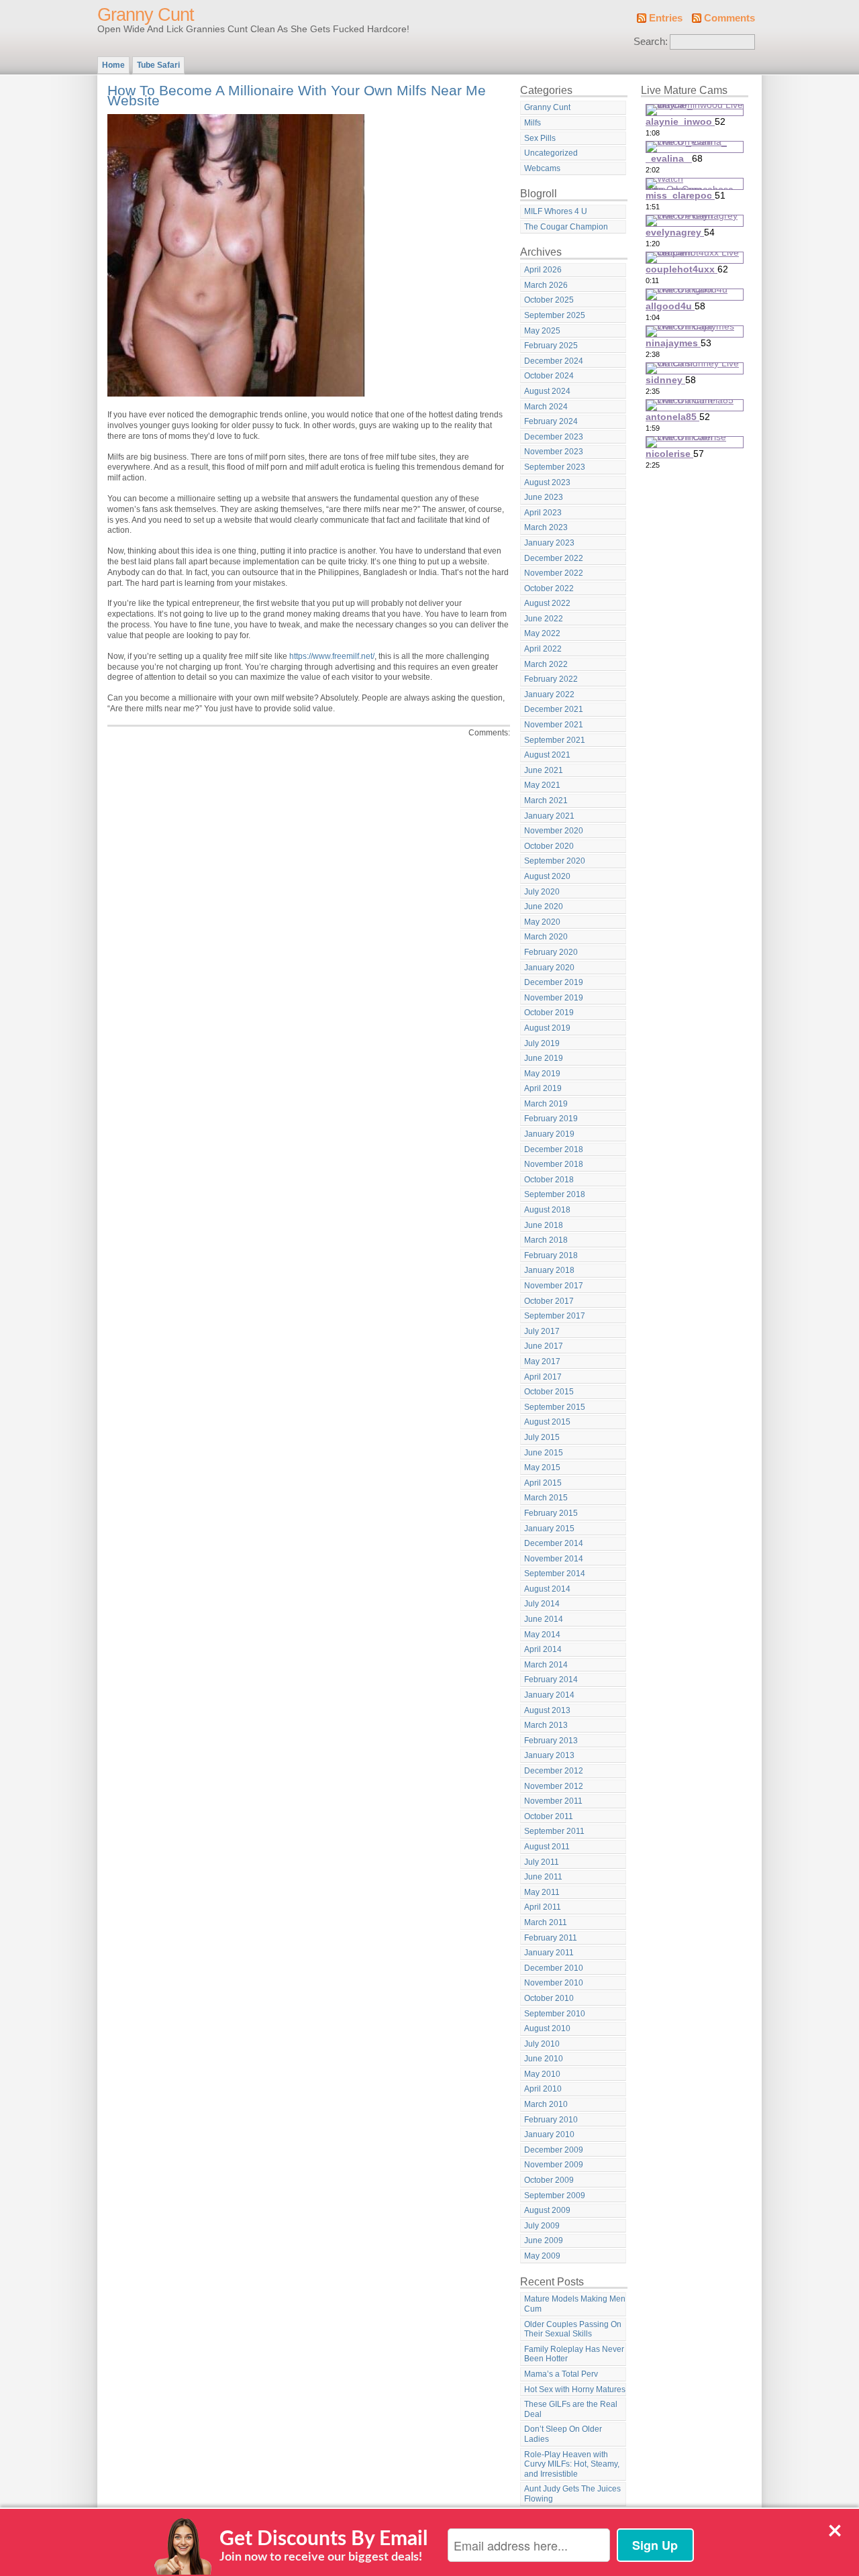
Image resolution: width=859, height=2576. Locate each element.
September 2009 (555, 2196)
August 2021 (547, 755)
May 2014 (542, 1635)
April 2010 (543, 2089)
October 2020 (549, 846)
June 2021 (544, 770)
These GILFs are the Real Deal (571, 2409)
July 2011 (542, 1862)
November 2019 (554, 998)
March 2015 (546, 1498)
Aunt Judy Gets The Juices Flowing (572, 2494)
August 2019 (547, 1028)
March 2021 (546, 801)
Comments (729, 18)
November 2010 (554, 1983)
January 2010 (549, 2134)
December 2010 (554, 1968)
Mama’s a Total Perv (561, 2374)
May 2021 (542, 785)
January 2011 (549, 1953)
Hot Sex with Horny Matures (575, 2389)
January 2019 (549, 1134)
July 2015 (542, 1437)
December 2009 (554, 2150)
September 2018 (555, 1194)
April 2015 (543, 1483)
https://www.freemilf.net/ (332, 656)
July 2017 (542, 1331)
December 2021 (554, 709)
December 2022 (554, 558)
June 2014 (544, 1619)
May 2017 (542, 1361)
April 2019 (543, 1088)
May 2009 (542, 2256)
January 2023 (549, 543)
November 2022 (554, 573)
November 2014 (554, 1559)
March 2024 (546, 407)
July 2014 (542, 1604)
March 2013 (546, 1725)
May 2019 (542, 1074)
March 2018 (546, 1240)
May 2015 (542, 1467)
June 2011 (543, 1877)
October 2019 (549, 1013)
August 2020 (547, 876)
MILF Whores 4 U (556, 211)
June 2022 (544, 619)
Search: (651, 42)
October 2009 (549, 2180)
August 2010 (547, 2028)
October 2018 (549, 1180)
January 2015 (549, 1529)
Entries (666, 18)
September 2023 (555, 467)
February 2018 (551, 1255)
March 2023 (546, 527)
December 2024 (554, 361)
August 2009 (547, 2210)
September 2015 (555, 1407)
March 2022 (546, 664)
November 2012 (554, 1786)
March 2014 (546, 1665)
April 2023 (543, 513)
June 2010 (544, 2059)
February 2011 (551, 1938)
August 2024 (547, 391)
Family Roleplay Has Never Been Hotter (574, 2354)
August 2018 (547, 1210)
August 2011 (547, 1847)
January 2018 (549, 1270)
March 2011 (546, 1922)
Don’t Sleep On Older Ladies (563, 2434)
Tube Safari (158, 65)
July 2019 (542, 1043)
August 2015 (547, 1422)
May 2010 (542, 2074)
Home (113, 65)
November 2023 (554, 452)
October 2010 (549, 1998)
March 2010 (546, 2104)
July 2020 (542, 892)
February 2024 (551, 421)
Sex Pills (540, 138)
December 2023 (554, 437)
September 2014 (555, 1574)
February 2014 (551, 1680)
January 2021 (549, 816)
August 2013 (547, 1710)
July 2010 (542, 2044)
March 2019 (546, 1104)
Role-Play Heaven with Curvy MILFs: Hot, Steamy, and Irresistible (572, 2464)
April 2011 (543, 1907)
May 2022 (542, 633)
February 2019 (551, 1119)
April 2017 (543, 1377)
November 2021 (554, 725)
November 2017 (554, 1286)
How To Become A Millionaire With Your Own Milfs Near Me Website (297, 96)
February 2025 (551, 346)
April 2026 (543, 270)
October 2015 (549, 1392)
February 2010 (551, 2120)
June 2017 (544, 1346)
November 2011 (553, 1801)
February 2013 (551, 1741)
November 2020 (554, 831)
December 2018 (554, 1149)
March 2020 (546, 937)
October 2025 (549, 300)
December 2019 (554, 982)
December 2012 (554, 1771)
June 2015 (544, 1453)
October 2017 (549, 1301)
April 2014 (543, 1649)
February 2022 (551, 679)
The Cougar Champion (566, 227)
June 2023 (544, 497)
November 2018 (554, 1164)
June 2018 (544, 1225)
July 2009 (542, 2226)
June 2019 (544, 1058)
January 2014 (549, 1695)
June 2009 (544, 2240)
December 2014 (554, 1543)
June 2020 (544, 907)
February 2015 (551, 1513)
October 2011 (549, 1816)
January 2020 (549, 968)
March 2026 (546, 285)
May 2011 (542, 1892)
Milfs (533, 123)
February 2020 (551, 952)
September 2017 (555, 1316)
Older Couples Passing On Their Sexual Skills (573, 2329)
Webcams (542, 168)
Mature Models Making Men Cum (575, 2304)
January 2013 (549, 1755)
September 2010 (555, 2014)
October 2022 (549, 588)
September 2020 (555, 861)
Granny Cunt (146, 15)
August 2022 (547, 603)
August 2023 (547, 482)
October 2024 (549, 376)
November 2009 (554, 2165)
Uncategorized (551, 153)
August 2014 (547, 1589)
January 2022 (549, 694)
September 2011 (554, 1831)
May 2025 (542, 331)
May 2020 (542, 922)
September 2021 (555, 740)
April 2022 (543, 649)
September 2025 (555, 315)
